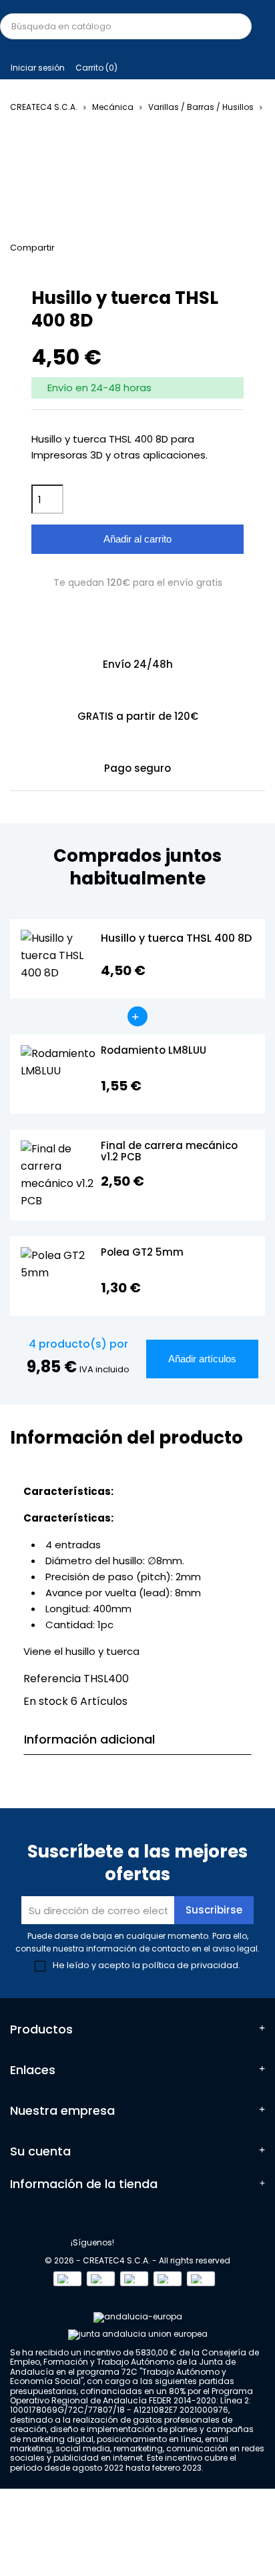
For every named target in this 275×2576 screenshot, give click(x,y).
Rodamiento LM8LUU (154, 1051)
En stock (46, 1701)
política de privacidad (190, 1965)
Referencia (52, 1679)
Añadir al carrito (137, 539)
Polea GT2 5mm (142, 1253)
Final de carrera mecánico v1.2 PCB (169, 1152)
